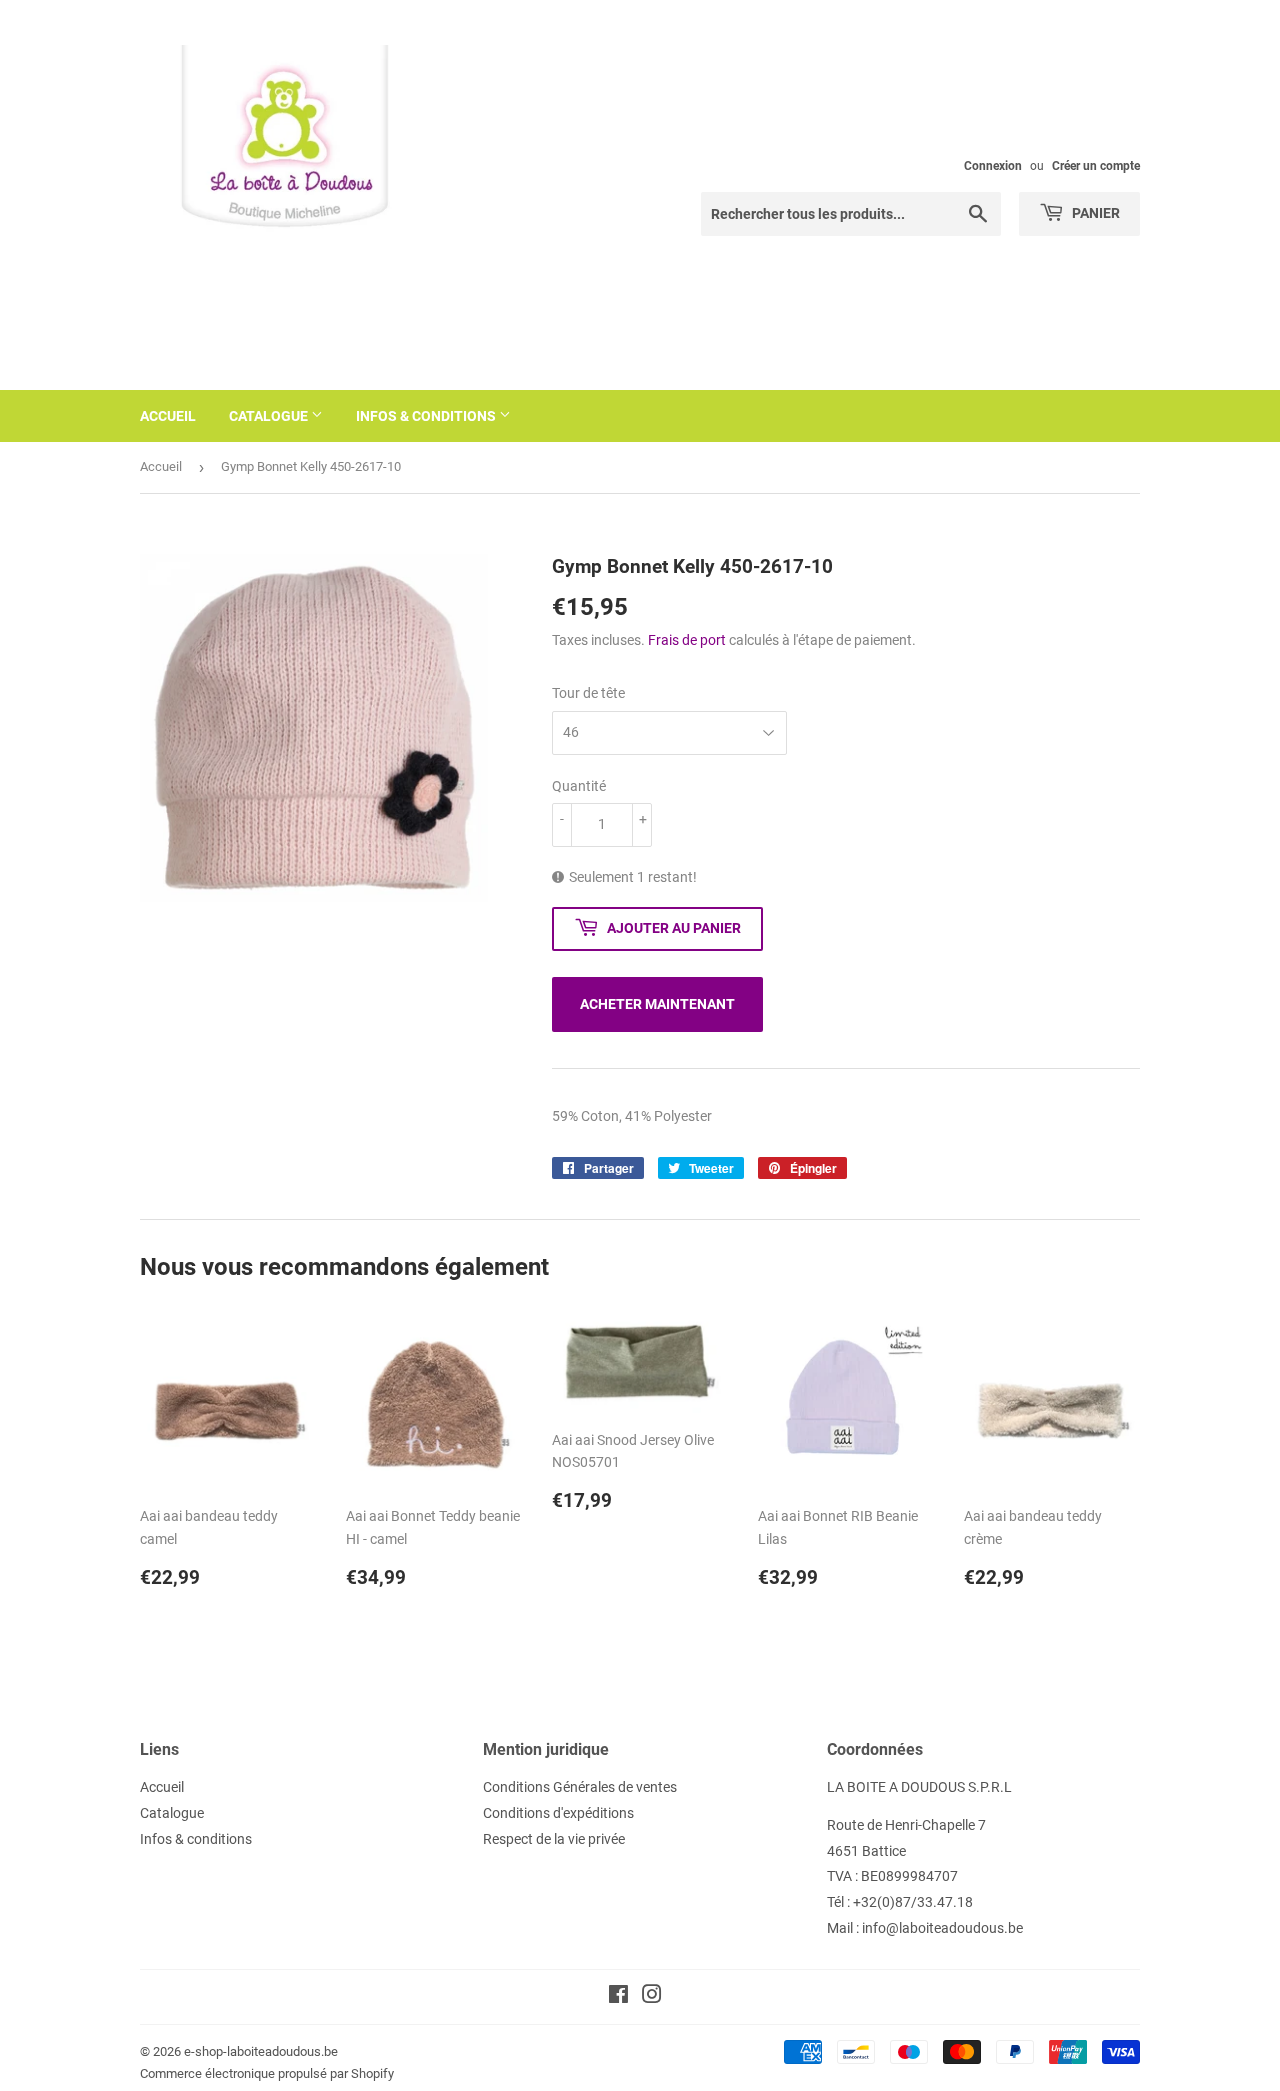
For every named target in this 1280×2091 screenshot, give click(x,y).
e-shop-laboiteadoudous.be (261, 2051)
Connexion (993, 166)
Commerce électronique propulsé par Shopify (267, 2073)
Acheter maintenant (657, 1004)
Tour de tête (588, 693)
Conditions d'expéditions (558, 1813)
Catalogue (270, 416)
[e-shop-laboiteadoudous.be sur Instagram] (652, 1997)
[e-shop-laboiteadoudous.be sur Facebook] (618, 1997)
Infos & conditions (427, 416)
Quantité (579, 786)
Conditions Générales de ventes (580, 1787)
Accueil (168, 416)
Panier (1094, 213)
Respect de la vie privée (554, 1839)
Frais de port (687, 640)
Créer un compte (1096, 166)
